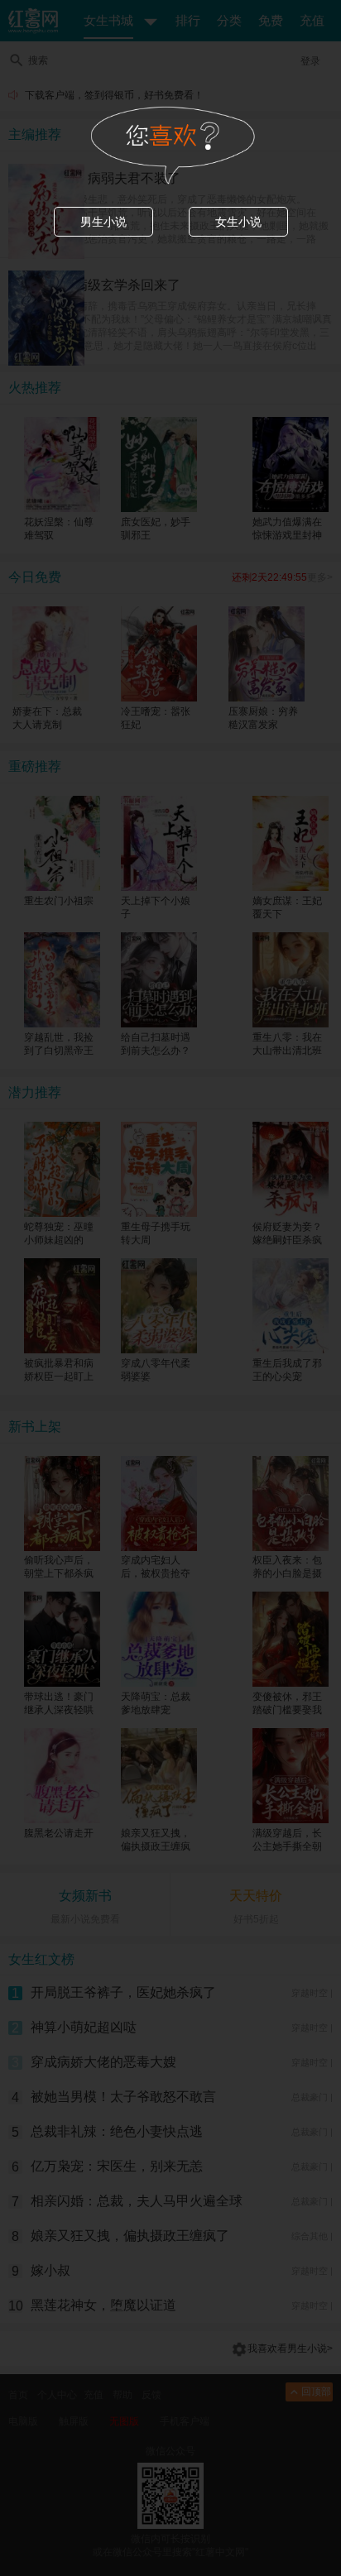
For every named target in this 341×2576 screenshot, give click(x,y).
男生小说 (103, 222)
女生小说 (238, 222)
